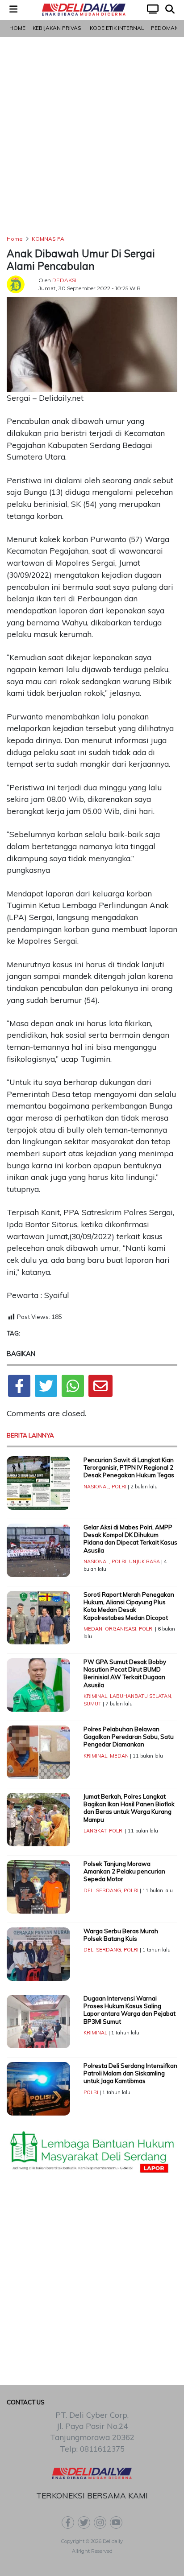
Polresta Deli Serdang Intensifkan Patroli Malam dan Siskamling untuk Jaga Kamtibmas (130, 2073)
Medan (93, 1629)
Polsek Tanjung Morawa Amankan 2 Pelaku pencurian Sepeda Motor (124, 1871)
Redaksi (64, 280)
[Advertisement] (92, 136)
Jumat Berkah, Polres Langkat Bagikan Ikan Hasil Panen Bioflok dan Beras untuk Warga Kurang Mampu (129, 1808)
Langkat (95, 1831)
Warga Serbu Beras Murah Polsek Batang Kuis (121, 1935)
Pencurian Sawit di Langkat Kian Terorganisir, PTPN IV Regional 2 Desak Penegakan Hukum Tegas (129, 1468)
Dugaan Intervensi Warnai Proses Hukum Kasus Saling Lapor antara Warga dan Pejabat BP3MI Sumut (130, 2010)
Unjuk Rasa (144, 1561)
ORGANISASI (121, 1629)
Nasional (96, 1487)
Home (17, 28)
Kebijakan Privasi (58, 28)
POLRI (119, 1487)
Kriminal (95, 1696)
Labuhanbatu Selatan (140, 1696)
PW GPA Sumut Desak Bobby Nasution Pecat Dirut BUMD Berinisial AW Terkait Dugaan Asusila (125, 1673)
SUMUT (92, 1704)
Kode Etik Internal (117, 28)
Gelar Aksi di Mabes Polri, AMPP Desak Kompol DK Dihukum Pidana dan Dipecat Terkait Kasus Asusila (130, 1539)
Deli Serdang (102, 1890)
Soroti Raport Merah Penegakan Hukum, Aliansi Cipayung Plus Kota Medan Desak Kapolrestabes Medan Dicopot (129, 1606)
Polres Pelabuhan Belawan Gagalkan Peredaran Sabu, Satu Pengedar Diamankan (129, 1737)
